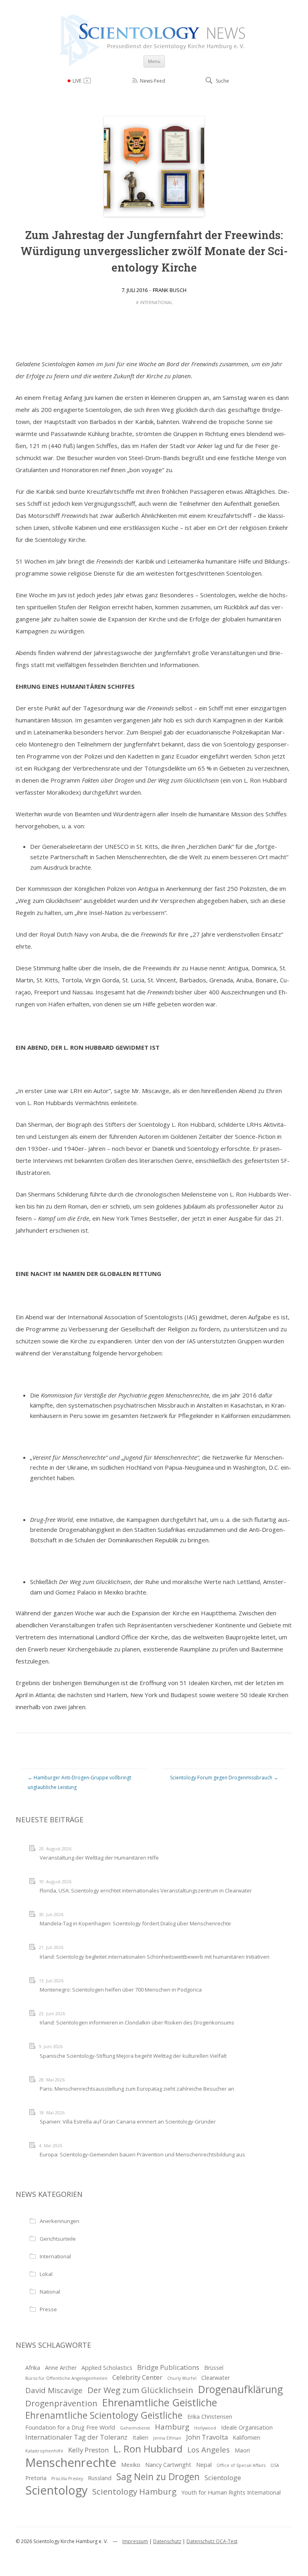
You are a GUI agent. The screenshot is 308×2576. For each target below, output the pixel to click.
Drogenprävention (61, 2403)
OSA (275, 2465)
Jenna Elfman (167, 2438)
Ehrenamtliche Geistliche (160, 2403)
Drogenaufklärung (241, 2389)
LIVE (77, 81)
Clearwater (216, 2378)
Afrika (33, 2368)
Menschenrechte (71, 2463)
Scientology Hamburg (134, 2491)
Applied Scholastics (107, 2368)
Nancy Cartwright (168, 2465)
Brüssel (214, 2368)
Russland (100, 2478)
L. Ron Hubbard (148, 2449)
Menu (154, 61)
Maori (242, 2450)
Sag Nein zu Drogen (158, 2477)
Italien (140, 2437)
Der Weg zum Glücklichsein (140, 2390)
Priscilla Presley (67, 2479)
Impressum (135, 2541)
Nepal (204, 2465)
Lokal (46, 2274)
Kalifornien (246, 2437)
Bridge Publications (168, 2367)
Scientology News (154, 17)
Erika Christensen (210, 2417)
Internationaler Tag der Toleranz (76, 2437)
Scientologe (223, 2478)
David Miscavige (54, 2390)
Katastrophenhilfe (44, 2451)
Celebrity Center (137, 2377)
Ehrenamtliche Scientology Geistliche (104, 2415)
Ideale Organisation (247, 2427)
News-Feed (153, 81)
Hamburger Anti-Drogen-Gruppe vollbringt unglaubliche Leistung (79, 1782)
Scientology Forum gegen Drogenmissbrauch (224, 1778)
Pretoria (36, 2478)
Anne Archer (61, 2368)
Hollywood (205, 2428)
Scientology (56, 2490)
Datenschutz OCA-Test (212, 2541)
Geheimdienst (135, 2428)
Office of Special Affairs (241, 2465)
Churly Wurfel (182, 2378)
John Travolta (207, 2437)
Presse (48, 2309)
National (50, 2292)
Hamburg (172, 2427)
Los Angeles (209, 2450)
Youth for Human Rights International (231, 2492)
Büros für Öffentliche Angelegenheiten (66, 2378)
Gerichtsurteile (58, 2239)
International (156, 302)
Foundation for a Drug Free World (70, 2427)
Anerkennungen (60, 2221)
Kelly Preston (88, 2450)
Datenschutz (167, 2541)
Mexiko (131, 2465)
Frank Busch (170, 290)
